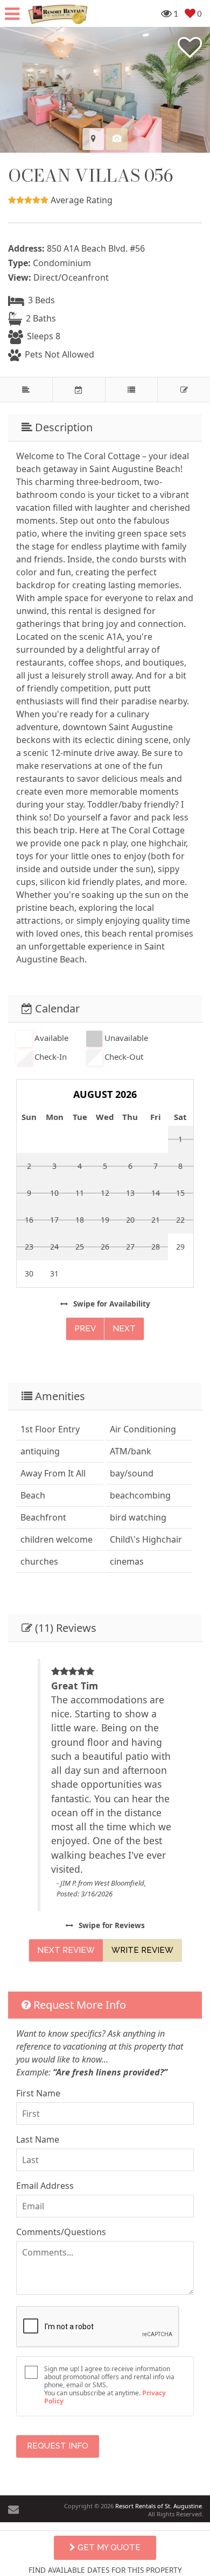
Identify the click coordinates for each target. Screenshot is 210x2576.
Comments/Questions (61, 2232)
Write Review (142, 1950)
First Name (38, 2093)
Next (124, 1329)
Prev (85, 1329)
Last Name (38, 2139)
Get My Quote (108, 2548)
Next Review (66, 1950)
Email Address (45, 2186)
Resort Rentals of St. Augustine (159, 2506)
